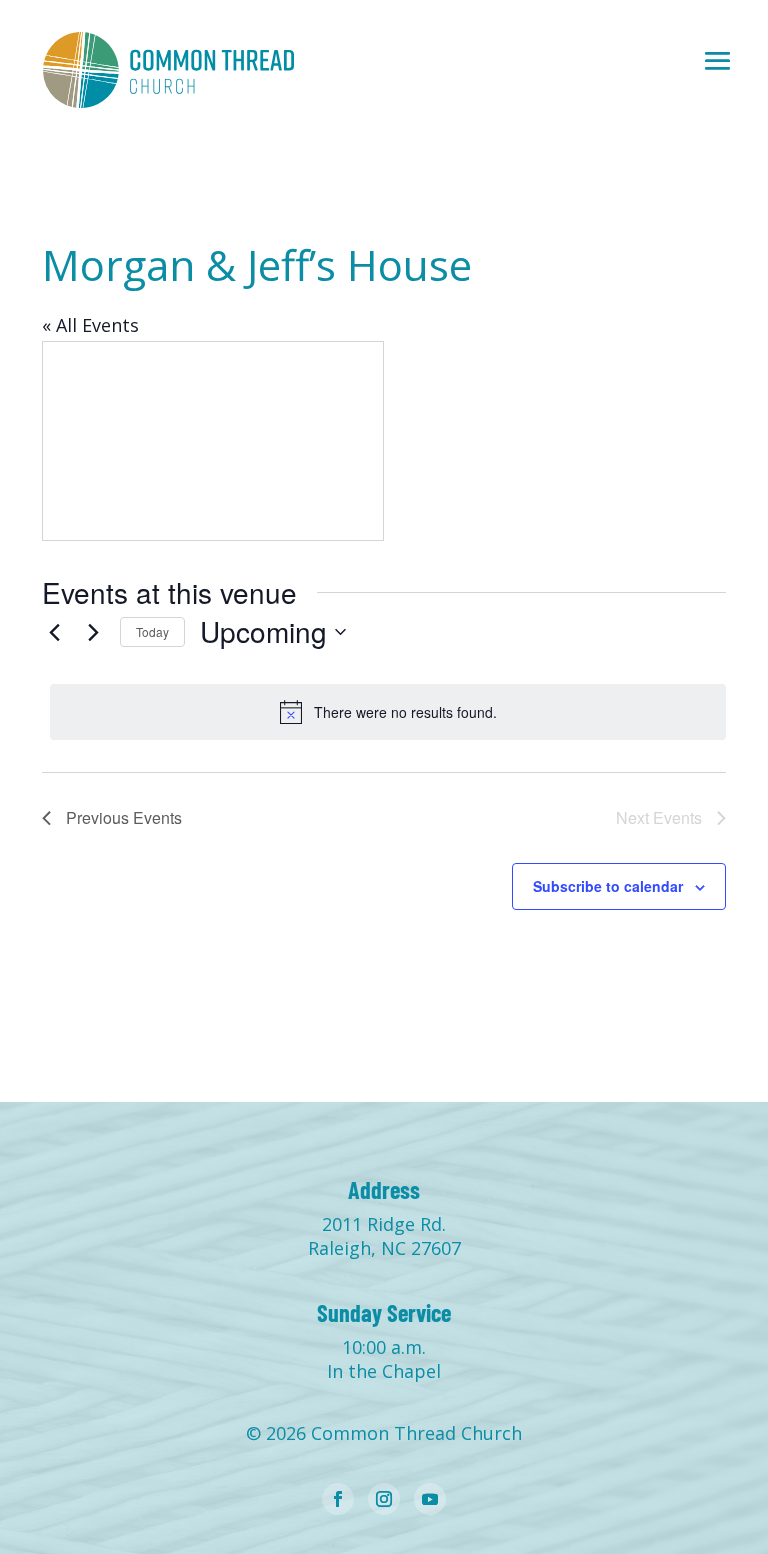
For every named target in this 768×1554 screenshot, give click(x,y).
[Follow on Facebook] (338, 1499)
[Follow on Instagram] (384, 1499)
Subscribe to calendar (608, 886)
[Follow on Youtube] (430, 1499)
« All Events (90, 325)
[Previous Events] (54, 632)
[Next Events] (93, 632)
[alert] (388, 712)
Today (152, 631)
